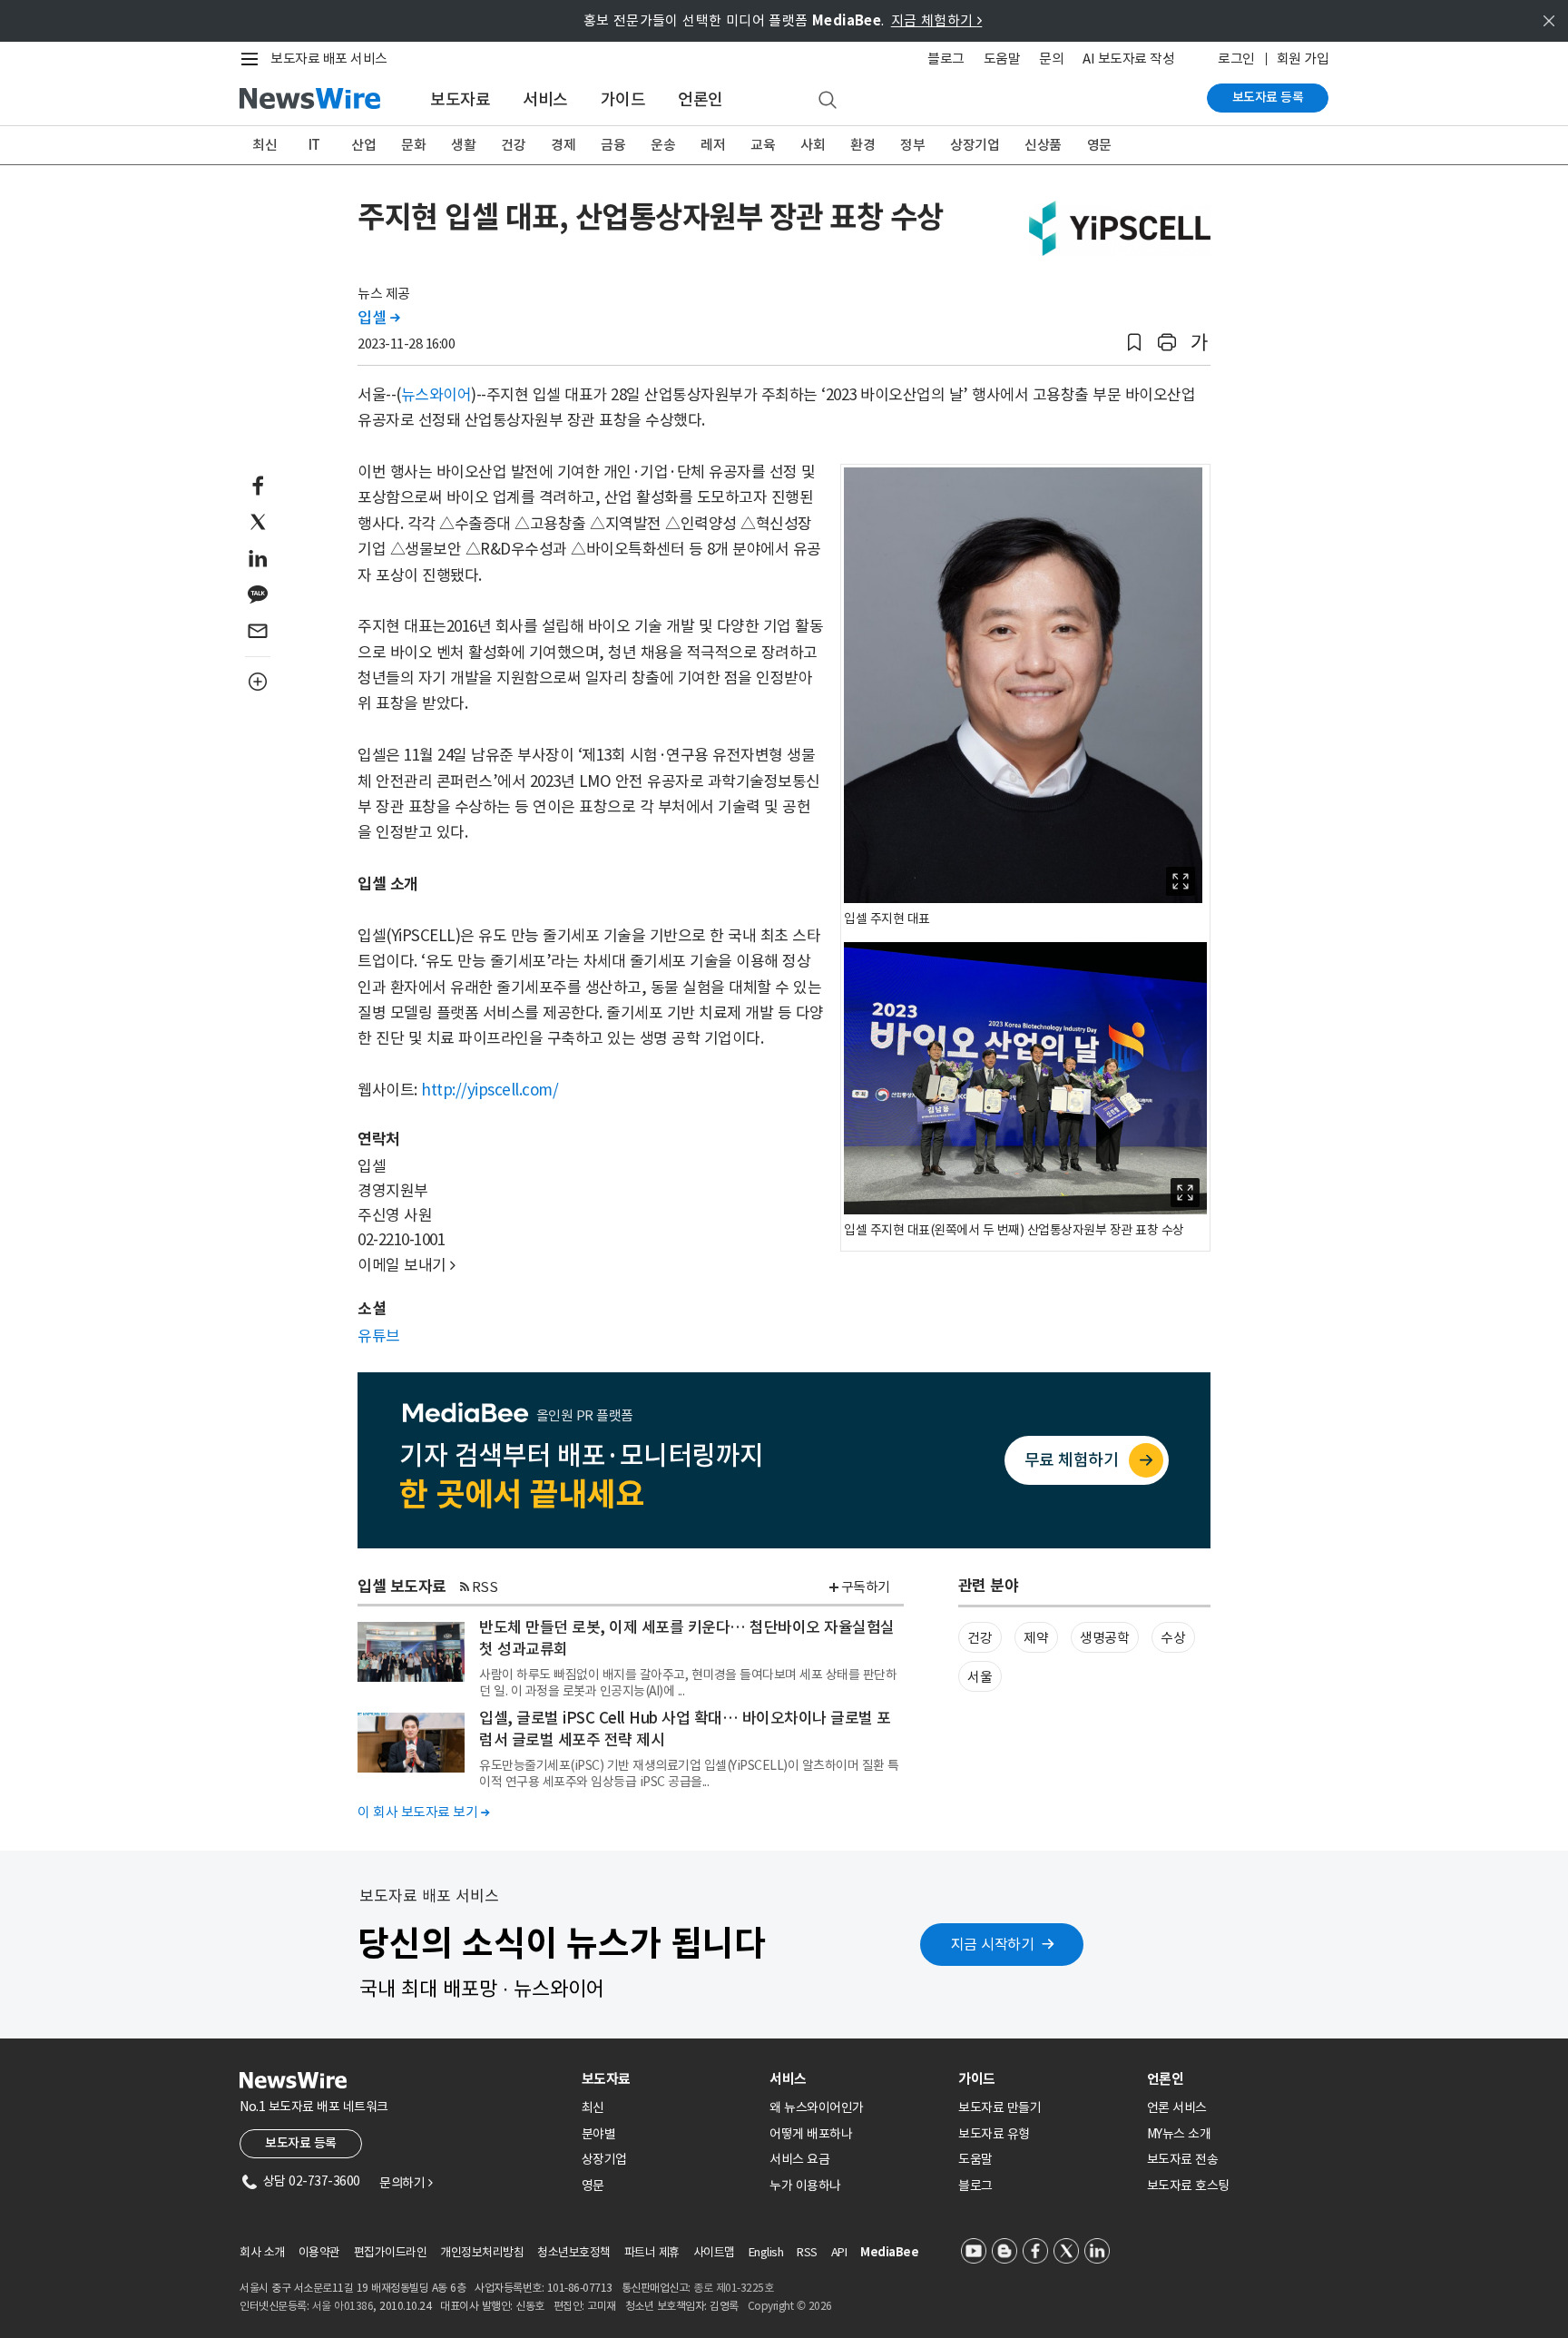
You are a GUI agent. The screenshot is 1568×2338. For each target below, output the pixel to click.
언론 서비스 (1177, 2107)
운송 (663, 145)
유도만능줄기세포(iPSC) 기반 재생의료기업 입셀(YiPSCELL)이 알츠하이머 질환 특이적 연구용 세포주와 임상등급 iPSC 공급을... (689, 1773)
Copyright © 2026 (790, 2306)
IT (314, 145)
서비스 (545, 99)
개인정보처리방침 (482, 2252)
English (766, 2252)
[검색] (828, 101)
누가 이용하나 (805, 2186)
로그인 (1236, 59)
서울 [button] (980, 1677)
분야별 (599, 2134)
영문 (1099, 145)
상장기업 (975, 145)
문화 (413, 145)
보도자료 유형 (994, 2134)
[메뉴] (253, 59)
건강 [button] (980, 1638)
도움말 (1002, 59)
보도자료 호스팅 (1188, 2186)
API (839, 2252)
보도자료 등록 (1268, 97)
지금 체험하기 (937, 20)
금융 (613, 145)
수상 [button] (1173, 1638)
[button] (1134, 343)
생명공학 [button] (1104, 1638)
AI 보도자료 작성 (1128, 59)
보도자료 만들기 (1000, 2107)
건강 (513, 145)
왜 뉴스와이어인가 (817, 2107)
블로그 (946, 59)
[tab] (669, 2079)
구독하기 (866, 1587)
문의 (1051, 59)
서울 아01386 (343, 2306)
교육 (763, 145)
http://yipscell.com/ (490, 1090)
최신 (265, 145)
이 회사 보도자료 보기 (423, 1812)
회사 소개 (262, 2252)
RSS (485, 1587)
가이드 (623, 99)
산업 (363, 145)
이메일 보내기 (407, 1265)
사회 (813, 145)
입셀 (378, 318)
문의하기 (406, 2183)
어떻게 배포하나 (811, 2134)
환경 (862, 145)
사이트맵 (714, 2252)
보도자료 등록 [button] (301, 2143)
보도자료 (460, 99)
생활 (463, 145)
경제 (563, 145)
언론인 (701, 99)
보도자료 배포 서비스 (329, 59)
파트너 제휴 (652, 2252)
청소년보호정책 (574, 2252)
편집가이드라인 (391, 2252)
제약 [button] (1036, 1638)
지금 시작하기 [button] (993, 1944)
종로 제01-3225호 (733, 2288)
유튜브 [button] (379, 1336)
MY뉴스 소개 (1179, 2134)
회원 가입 (1303, 59)
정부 (912, 145)
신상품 (1043, 145)
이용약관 (319, 2252)
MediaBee (889, 2252)
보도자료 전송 (1183, 2159)
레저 (713, 145)
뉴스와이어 (436, 395)
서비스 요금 (799, 2159)
